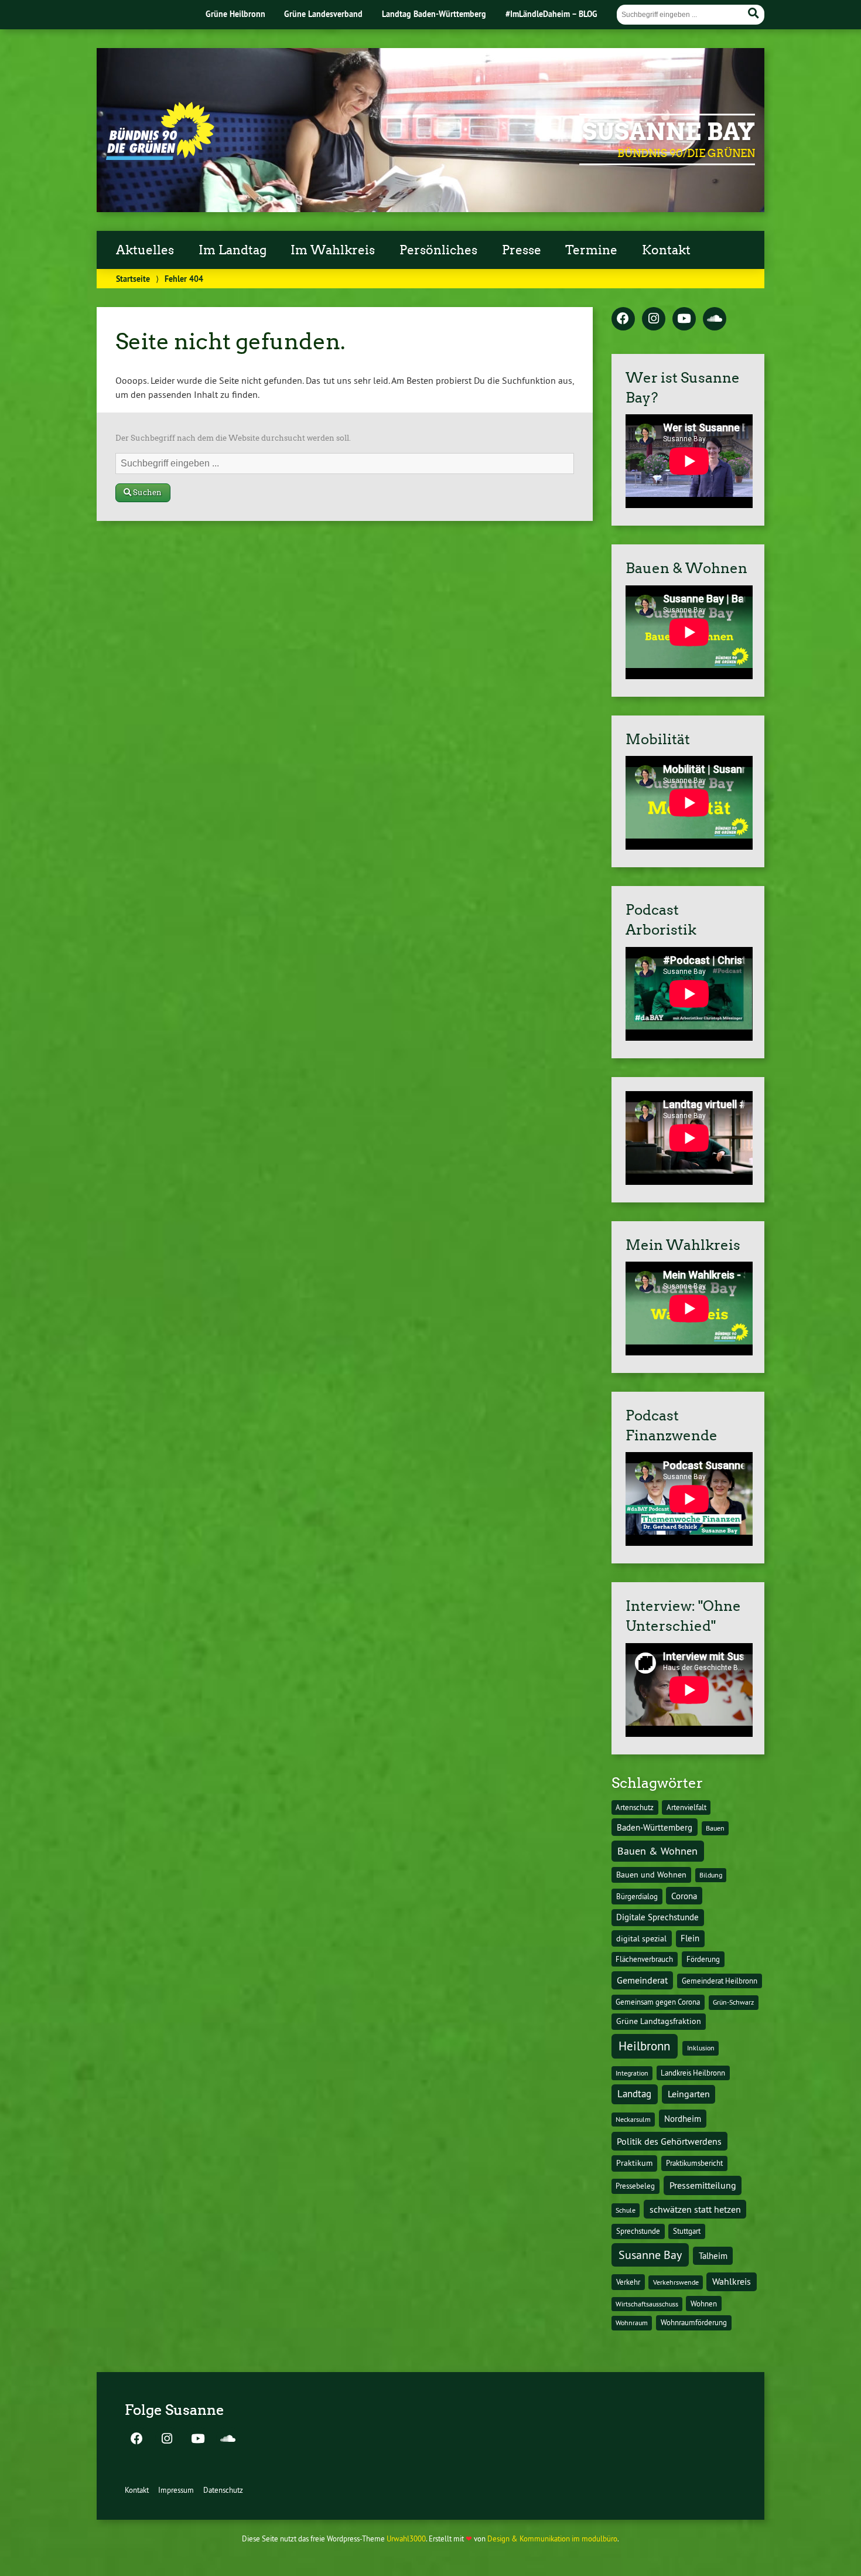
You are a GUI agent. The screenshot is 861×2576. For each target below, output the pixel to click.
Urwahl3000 (406, 2538)
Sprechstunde (638, 2231)
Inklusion (701, 2048)
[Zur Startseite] (160, 156)
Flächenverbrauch (644, 1959)
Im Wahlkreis (333, 250)
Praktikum (634, 2163)
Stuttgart (687, 2231)
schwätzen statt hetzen (695, 2209)
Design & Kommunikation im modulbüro (552, 2538)
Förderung (703, 1959)
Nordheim (683, 2119)
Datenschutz (223, 2490)
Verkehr (628, 2282)
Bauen (715, 1828)
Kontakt (666, 250)
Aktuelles (145, 250)
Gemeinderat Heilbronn (720, 1981)
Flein (690, 1938)
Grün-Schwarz (733, 2002)
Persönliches (438, 250)
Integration (632, 2073)
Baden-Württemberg (655, 1827)
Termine (591, 250)
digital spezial (641, 1938)
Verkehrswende (676, 2282)
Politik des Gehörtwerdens (669, 2141)
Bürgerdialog (637, 1897)
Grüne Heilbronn (235, 14)
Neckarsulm (633, 2119)
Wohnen (704, 2304)
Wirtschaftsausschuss (647, 2304)
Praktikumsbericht (694, 2163)
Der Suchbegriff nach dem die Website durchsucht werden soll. (233, 438)
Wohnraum (632, 2323)
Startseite (133, 279)
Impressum (176, 2490)
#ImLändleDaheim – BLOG (551, 14)
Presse (522, 250)
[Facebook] (623, 319)
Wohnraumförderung (694, 2322)
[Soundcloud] (715, 319)
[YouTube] (684, 319)
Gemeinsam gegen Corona (658, 2002)
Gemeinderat (642, 1980)
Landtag (634, 2094)
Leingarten (689, 2094)
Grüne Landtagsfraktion (659, 2021)
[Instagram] (654, 319)
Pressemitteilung (703, 2185)
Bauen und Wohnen (651, 1875)
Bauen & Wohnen (657, 1851)
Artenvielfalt (686, 1807)
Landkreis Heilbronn (693, 2073)
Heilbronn (644, 2046)
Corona (684, 1896)
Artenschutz (635, 1807)
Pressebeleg (635, 2186)
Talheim (713, 2256)
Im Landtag (233, 250)
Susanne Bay (669, 132)
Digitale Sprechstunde (657, 1917)
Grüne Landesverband (323, 14)
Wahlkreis (732, 2281)
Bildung (711, 1875)
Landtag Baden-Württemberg (434, 14)
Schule (626, 2210)
